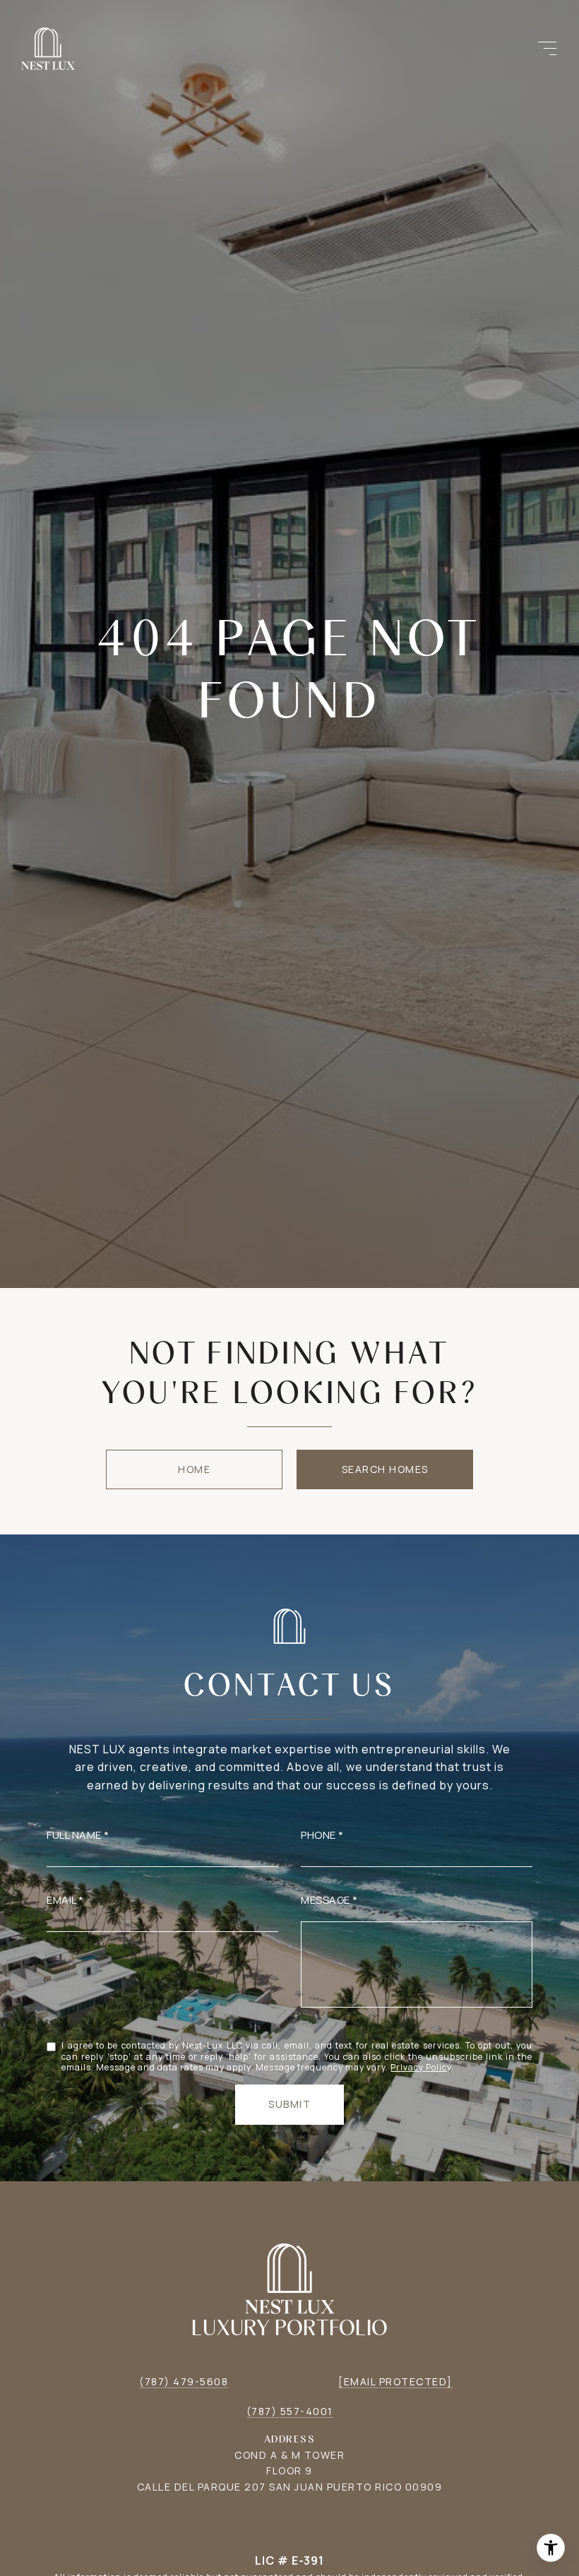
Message (326, 1900)
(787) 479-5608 (184, 2381)
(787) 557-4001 (290, 2411)
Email (61, 1900)
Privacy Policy (421, 2067)
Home (194, 1469)
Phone (318, 1835)
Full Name (74, 1835)
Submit (289, 2104)
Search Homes (385, 1469)
